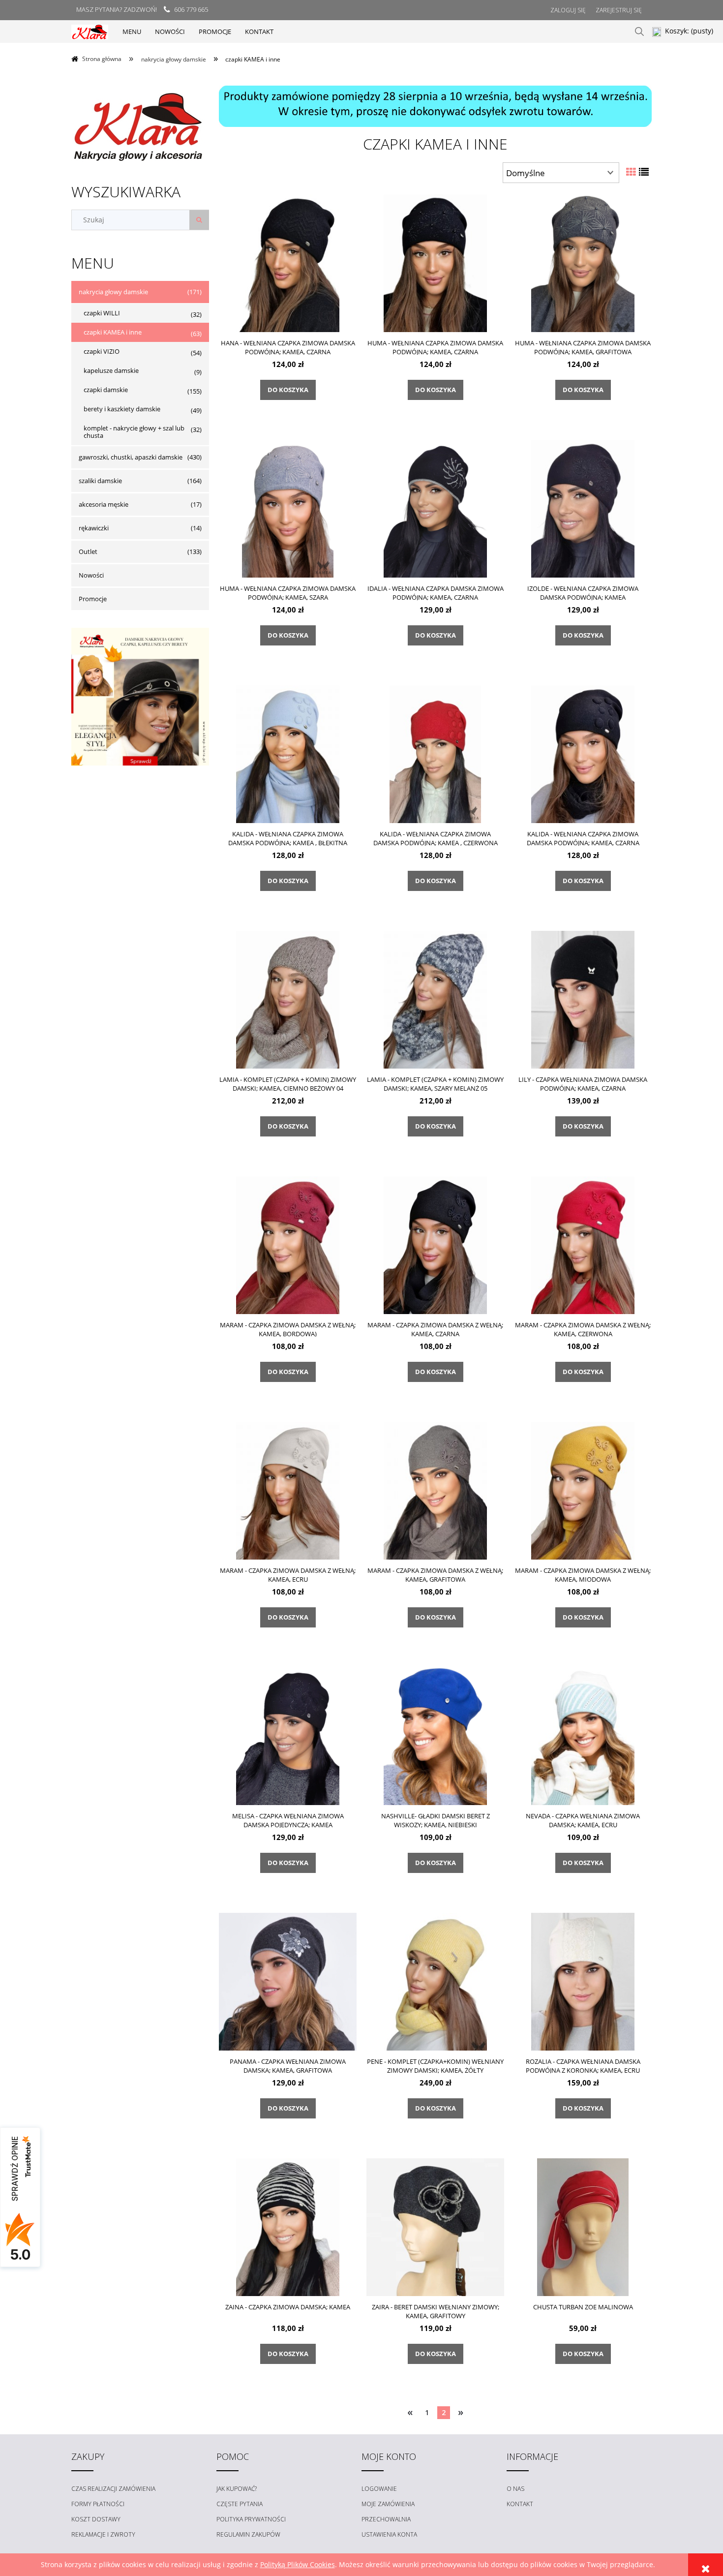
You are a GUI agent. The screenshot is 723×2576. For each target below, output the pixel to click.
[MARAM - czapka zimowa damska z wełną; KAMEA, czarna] (435, 1245)
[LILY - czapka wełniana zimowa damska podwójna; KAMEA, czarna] (583, 999)
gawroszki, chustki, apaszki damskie (131, 457)
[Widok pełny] (644, 172)
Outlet (88, 552)
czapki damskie (106, 390)
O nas (515, 2489)
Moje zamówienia (388, 2504)
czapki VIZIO (102, 351)
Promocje (93, 599)
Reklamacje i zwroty (103, 2534)
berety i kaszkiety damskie (122, 409)
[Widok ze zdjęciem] (631, 172)
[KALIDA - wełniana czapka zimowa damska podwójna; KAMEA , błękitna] (288, 754)
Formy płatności (98, 2504)
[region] (435, 106)
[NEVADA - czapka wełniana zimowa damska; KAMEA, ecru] (583, 1736)
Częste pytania (240, 2504)
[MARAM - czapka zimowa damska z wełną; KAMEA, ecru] (288, 1490)
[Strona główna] (90, 31)
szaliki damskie (100, 481)
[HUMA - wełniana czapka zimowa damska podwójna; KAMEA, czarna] (435, 263)
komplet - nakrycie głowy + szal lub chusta (134, 432)
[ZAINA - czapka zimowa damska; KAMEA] (288, 2227)
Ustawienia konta (389, 2534)
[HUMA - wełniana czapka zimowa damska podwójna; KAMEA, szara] (288, 508)
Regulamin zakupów (248, 2534)
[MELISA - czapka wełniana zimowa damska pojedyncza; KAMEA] (288, 1736)
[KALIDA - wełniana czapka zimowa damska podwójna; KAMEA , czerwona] (435, 754)
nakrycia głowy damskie (113, 292)
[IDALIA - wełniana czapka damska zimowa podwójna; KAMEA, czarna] (435, 508)
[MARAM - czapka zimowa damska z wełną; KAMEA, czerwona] (583, 1245)
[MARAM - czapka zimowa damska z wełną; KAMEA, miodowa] (583, 1490)
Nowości (91, 575)
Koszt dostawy (96, 2519)
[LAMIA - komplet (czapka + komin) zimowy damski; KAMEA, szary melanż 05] (435, 999)
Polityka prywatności (251, 2519)
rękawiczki (94, 528)
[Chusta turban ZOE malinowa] (583, 2227)
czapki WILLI (102, 313)
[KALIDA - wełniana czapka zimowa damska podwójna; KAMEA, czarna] (583, 754)
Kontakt (520, 2504)
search (639, 31)
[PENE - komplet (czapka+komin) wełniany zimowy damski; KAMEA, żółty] (435, 1981)
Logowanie (379, 2489)
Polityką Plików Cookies (298, 2564)
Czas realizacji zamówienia (113, 2489)
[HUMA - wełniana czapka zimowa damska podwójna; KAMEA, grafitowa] (583, 263)
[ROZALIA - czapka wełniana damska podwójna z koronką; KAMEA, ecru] (583, 1981)
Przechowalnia (386, 2519)
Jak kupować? (237, 2489)
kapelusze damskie (111, 370)
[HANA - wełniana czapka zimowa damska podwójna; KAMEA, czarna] (288, 263)
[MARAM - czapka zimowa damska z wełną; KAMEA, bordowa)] (288, 1245)
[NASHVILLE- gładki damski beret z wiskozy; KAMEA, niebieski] (435, 1736)
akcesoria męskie (104, 504)
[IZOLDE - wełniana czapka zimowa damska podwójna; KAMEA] (583, 508)
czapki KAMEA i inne (113, 332)
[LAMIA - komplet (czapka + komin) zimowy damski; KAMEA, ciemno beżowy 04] (288, 999)
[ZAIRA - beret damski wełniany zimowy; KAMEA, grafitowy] (435, 2227)
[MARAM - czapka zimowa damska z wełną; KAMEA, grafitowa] (435, 1490)
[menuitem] (132, 31)
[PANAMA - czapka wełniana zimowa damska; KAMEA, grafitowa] (288, 1981)
